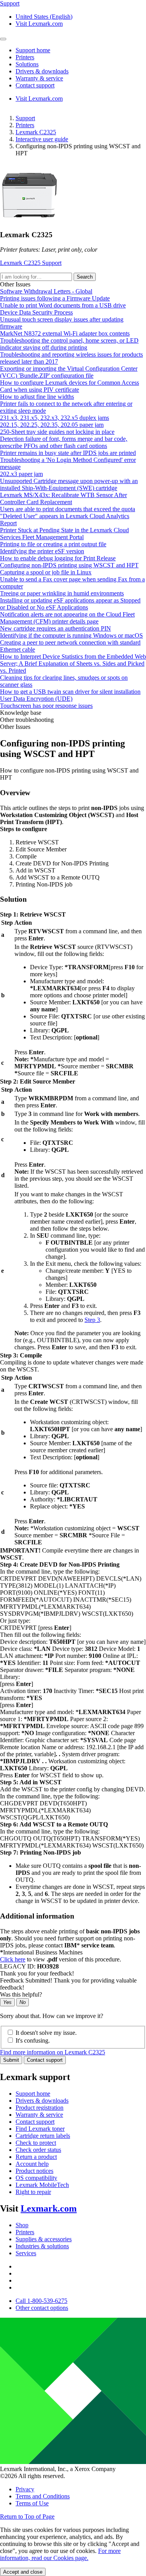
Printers (25, 125)
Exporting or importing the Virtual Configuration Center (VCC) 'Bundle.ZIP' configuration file (69, 372)
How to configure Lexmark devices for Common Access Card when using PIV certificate (69, 386)
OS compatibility (36, 2178)
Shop (22, 2225)
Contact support (45, 2060)
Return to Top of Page (27, 2516)
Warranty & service (39, 2115)
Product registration (40, 2108)
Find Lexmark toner (40, 2129)
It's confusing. (33, 2040)
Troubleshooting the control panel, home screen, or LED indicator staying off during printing (69, 344)
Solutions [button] (27, 64)
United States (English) (44, 17)
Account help (32, 2164)
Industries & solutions (42, 2246)
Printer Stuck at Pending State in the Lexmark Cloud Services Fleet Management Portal (64, 534)
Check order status (38, 2150)
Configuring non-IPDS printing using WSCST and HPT (69, 565)
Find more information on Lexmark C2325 (53, 2052)
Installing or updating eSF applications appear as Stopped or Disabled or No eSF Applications (70, 604)
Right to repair (33, 2192)
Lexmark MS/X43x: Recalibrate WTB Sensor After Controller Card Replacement (63, 498)
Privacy (25, 2489)
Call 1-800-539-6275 (41, 2301)
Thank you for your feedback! (37, 1973)
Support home (33, 2094)
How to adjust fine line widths (37, 397)
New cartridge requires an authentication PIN (55, 628)
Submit (11, 2060)
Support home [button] (33, 50)
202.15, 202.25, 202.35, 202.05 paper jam (52, 425)
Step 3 (92, 1320)
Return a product (36, 2157)
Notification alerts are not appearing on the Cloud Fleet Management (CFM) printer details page (67, 618)
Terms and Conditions (43, 2496)
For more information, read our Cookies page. (60, 2554)
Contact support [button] (35, 85)
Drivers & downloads (42, 2101)
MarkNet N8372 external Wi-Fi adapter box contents (65, 333)
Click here (13, 1959)
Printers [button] (25, 57)
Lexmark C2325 (36, 132)
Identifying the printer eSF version (42, 551)
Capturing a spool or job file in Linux (46, 572)
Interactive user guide (42, 139)
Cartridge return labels (43, 2136)
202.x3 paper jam (21, 474)
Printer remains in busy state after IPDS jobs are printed (68, 453)
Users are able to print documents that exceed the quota (68, 509)
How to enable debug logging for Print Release (58, 558)
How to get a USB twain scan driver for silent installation (70, 692)
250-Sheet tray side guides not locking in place (57, 432)
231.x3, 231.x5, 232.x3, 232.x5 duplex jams (55, 418)
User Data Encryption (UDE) (36, 699)
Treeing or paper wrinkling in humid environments (62, 593)
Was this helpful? (21, 1994)
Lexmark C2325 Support (31, 263)
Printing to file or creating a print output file (53, 544)
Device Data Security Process (36, 312)
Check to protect (36, 2143)
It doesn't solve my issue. (46, 2033)
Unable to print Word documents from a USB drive (63, 305)
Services (26, 2253)
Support (25, 118)
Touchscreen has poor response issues (46, 706)
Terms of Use (32, 2503)
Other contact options (42, 2308)
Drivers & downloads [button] (42, 71)
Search (85, 277)
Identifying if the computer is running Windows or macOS (71, 635)
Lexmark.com (49, 2208)
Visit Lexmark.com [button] (39, 24)
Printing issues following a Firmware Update (55, 298)
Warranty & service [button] (39, 78)
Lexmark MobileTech (42, 2185)
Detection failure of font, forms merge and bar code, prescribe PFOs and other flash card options (64, 442)
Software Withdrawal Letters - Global (46, 291)
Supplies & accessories (44, 2239)
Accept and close (23, 2572)
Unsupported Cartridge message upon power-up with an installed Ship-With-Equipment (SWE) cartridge (69, 484)
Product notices (34, 2171)
